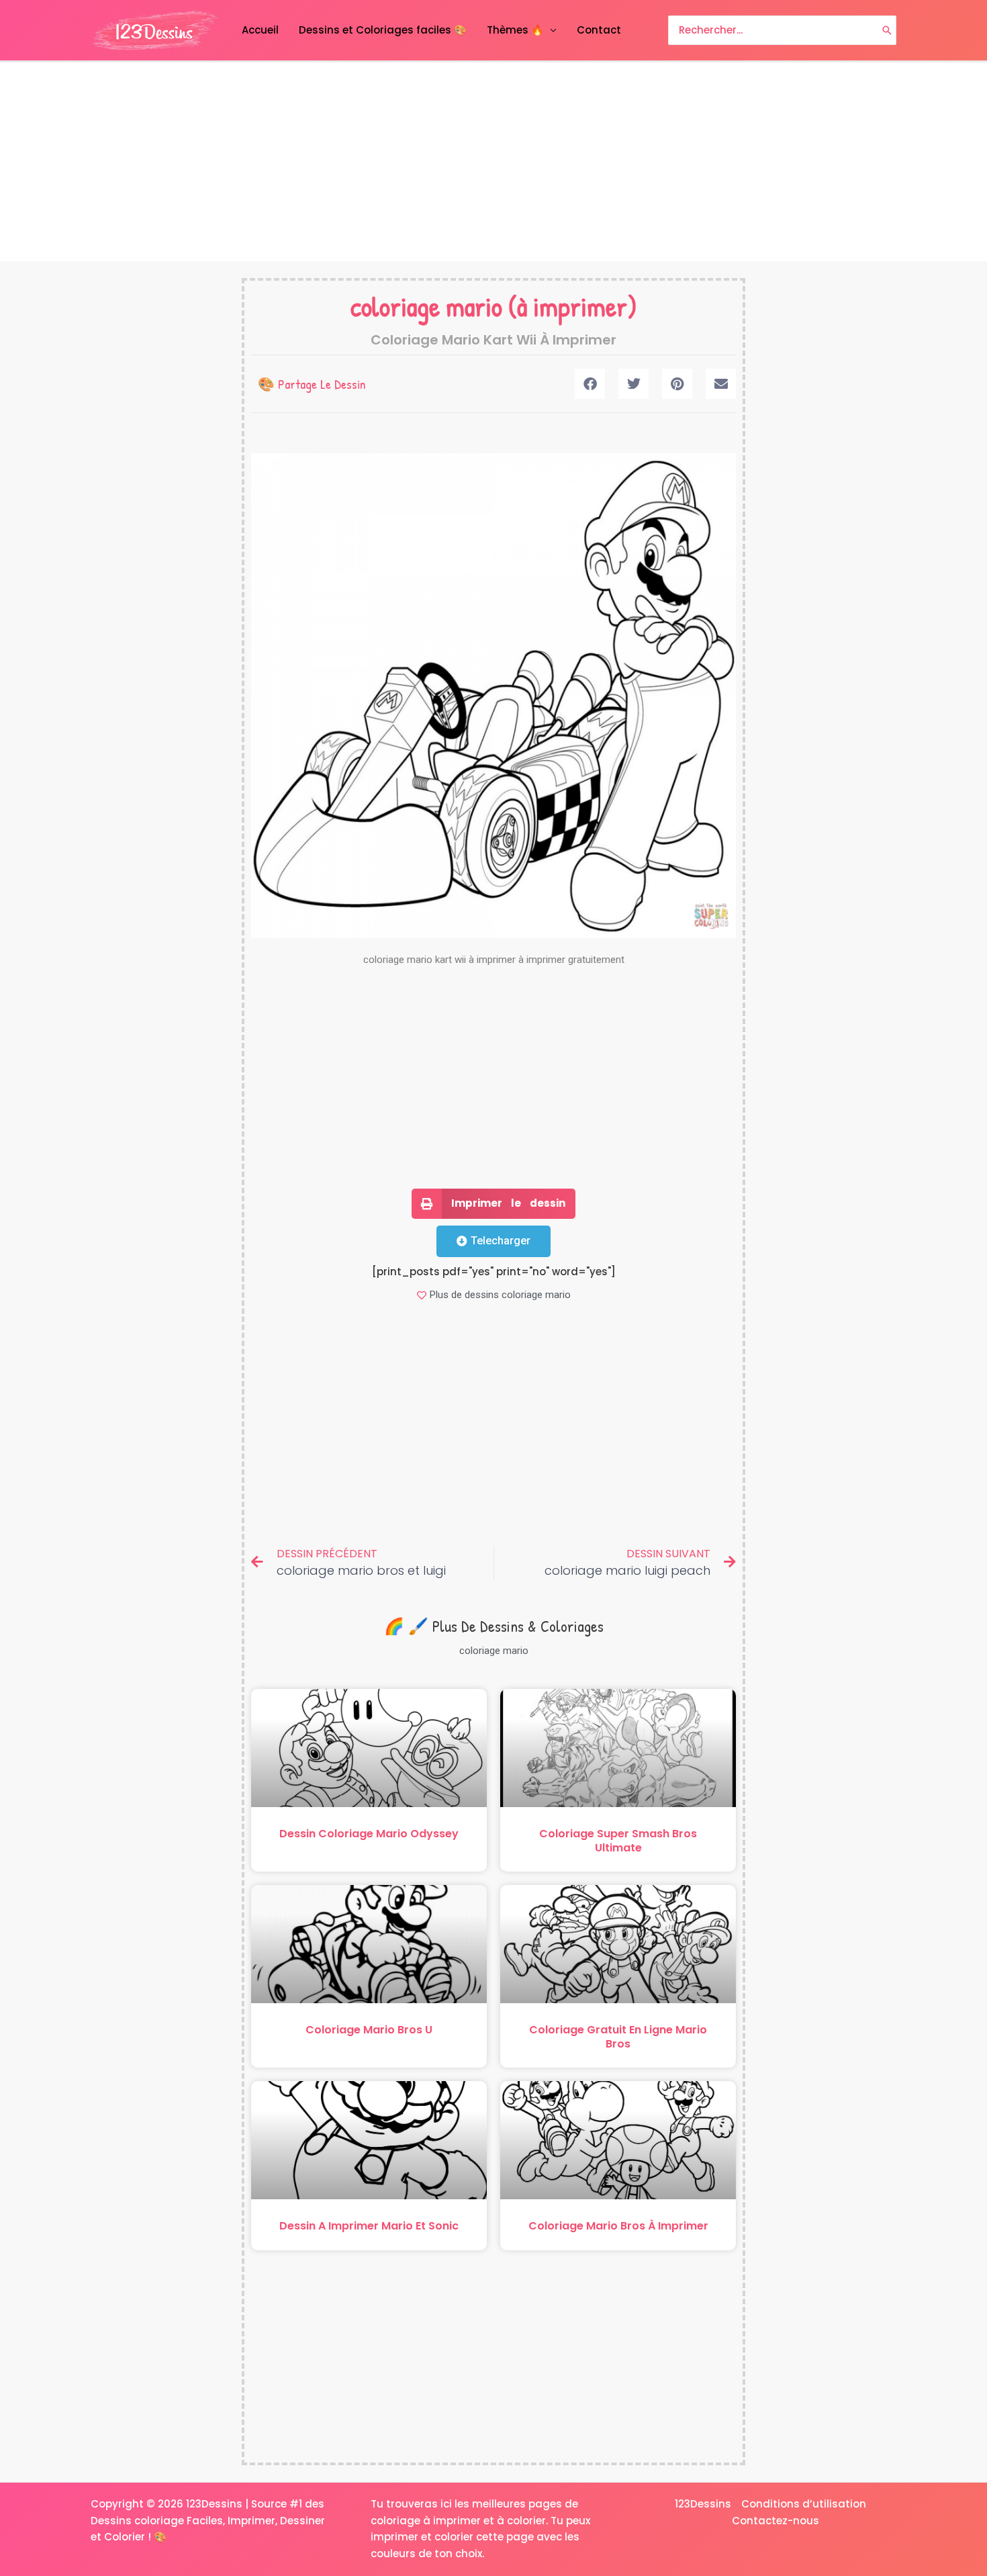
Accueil (260, 30)
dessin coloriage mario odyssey (369, 1834)
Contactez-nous (775, 2521)
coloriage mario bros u (369, 2030)
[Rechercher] (887, 31)
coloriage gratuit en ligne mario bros (618, 2037)
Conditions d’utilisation (804, 2504)
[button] (590, 384)
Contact (599, 30)
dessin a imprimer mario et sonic (369, 2226)
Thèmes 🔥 (515, 30)
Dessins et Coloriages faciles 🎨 (383, 30)
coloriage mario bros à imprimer (618, 2226)
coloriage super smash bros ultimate (618, 1841)
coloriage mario (426, 306)
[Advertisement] (493, 162)
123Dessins (703, 2504)
